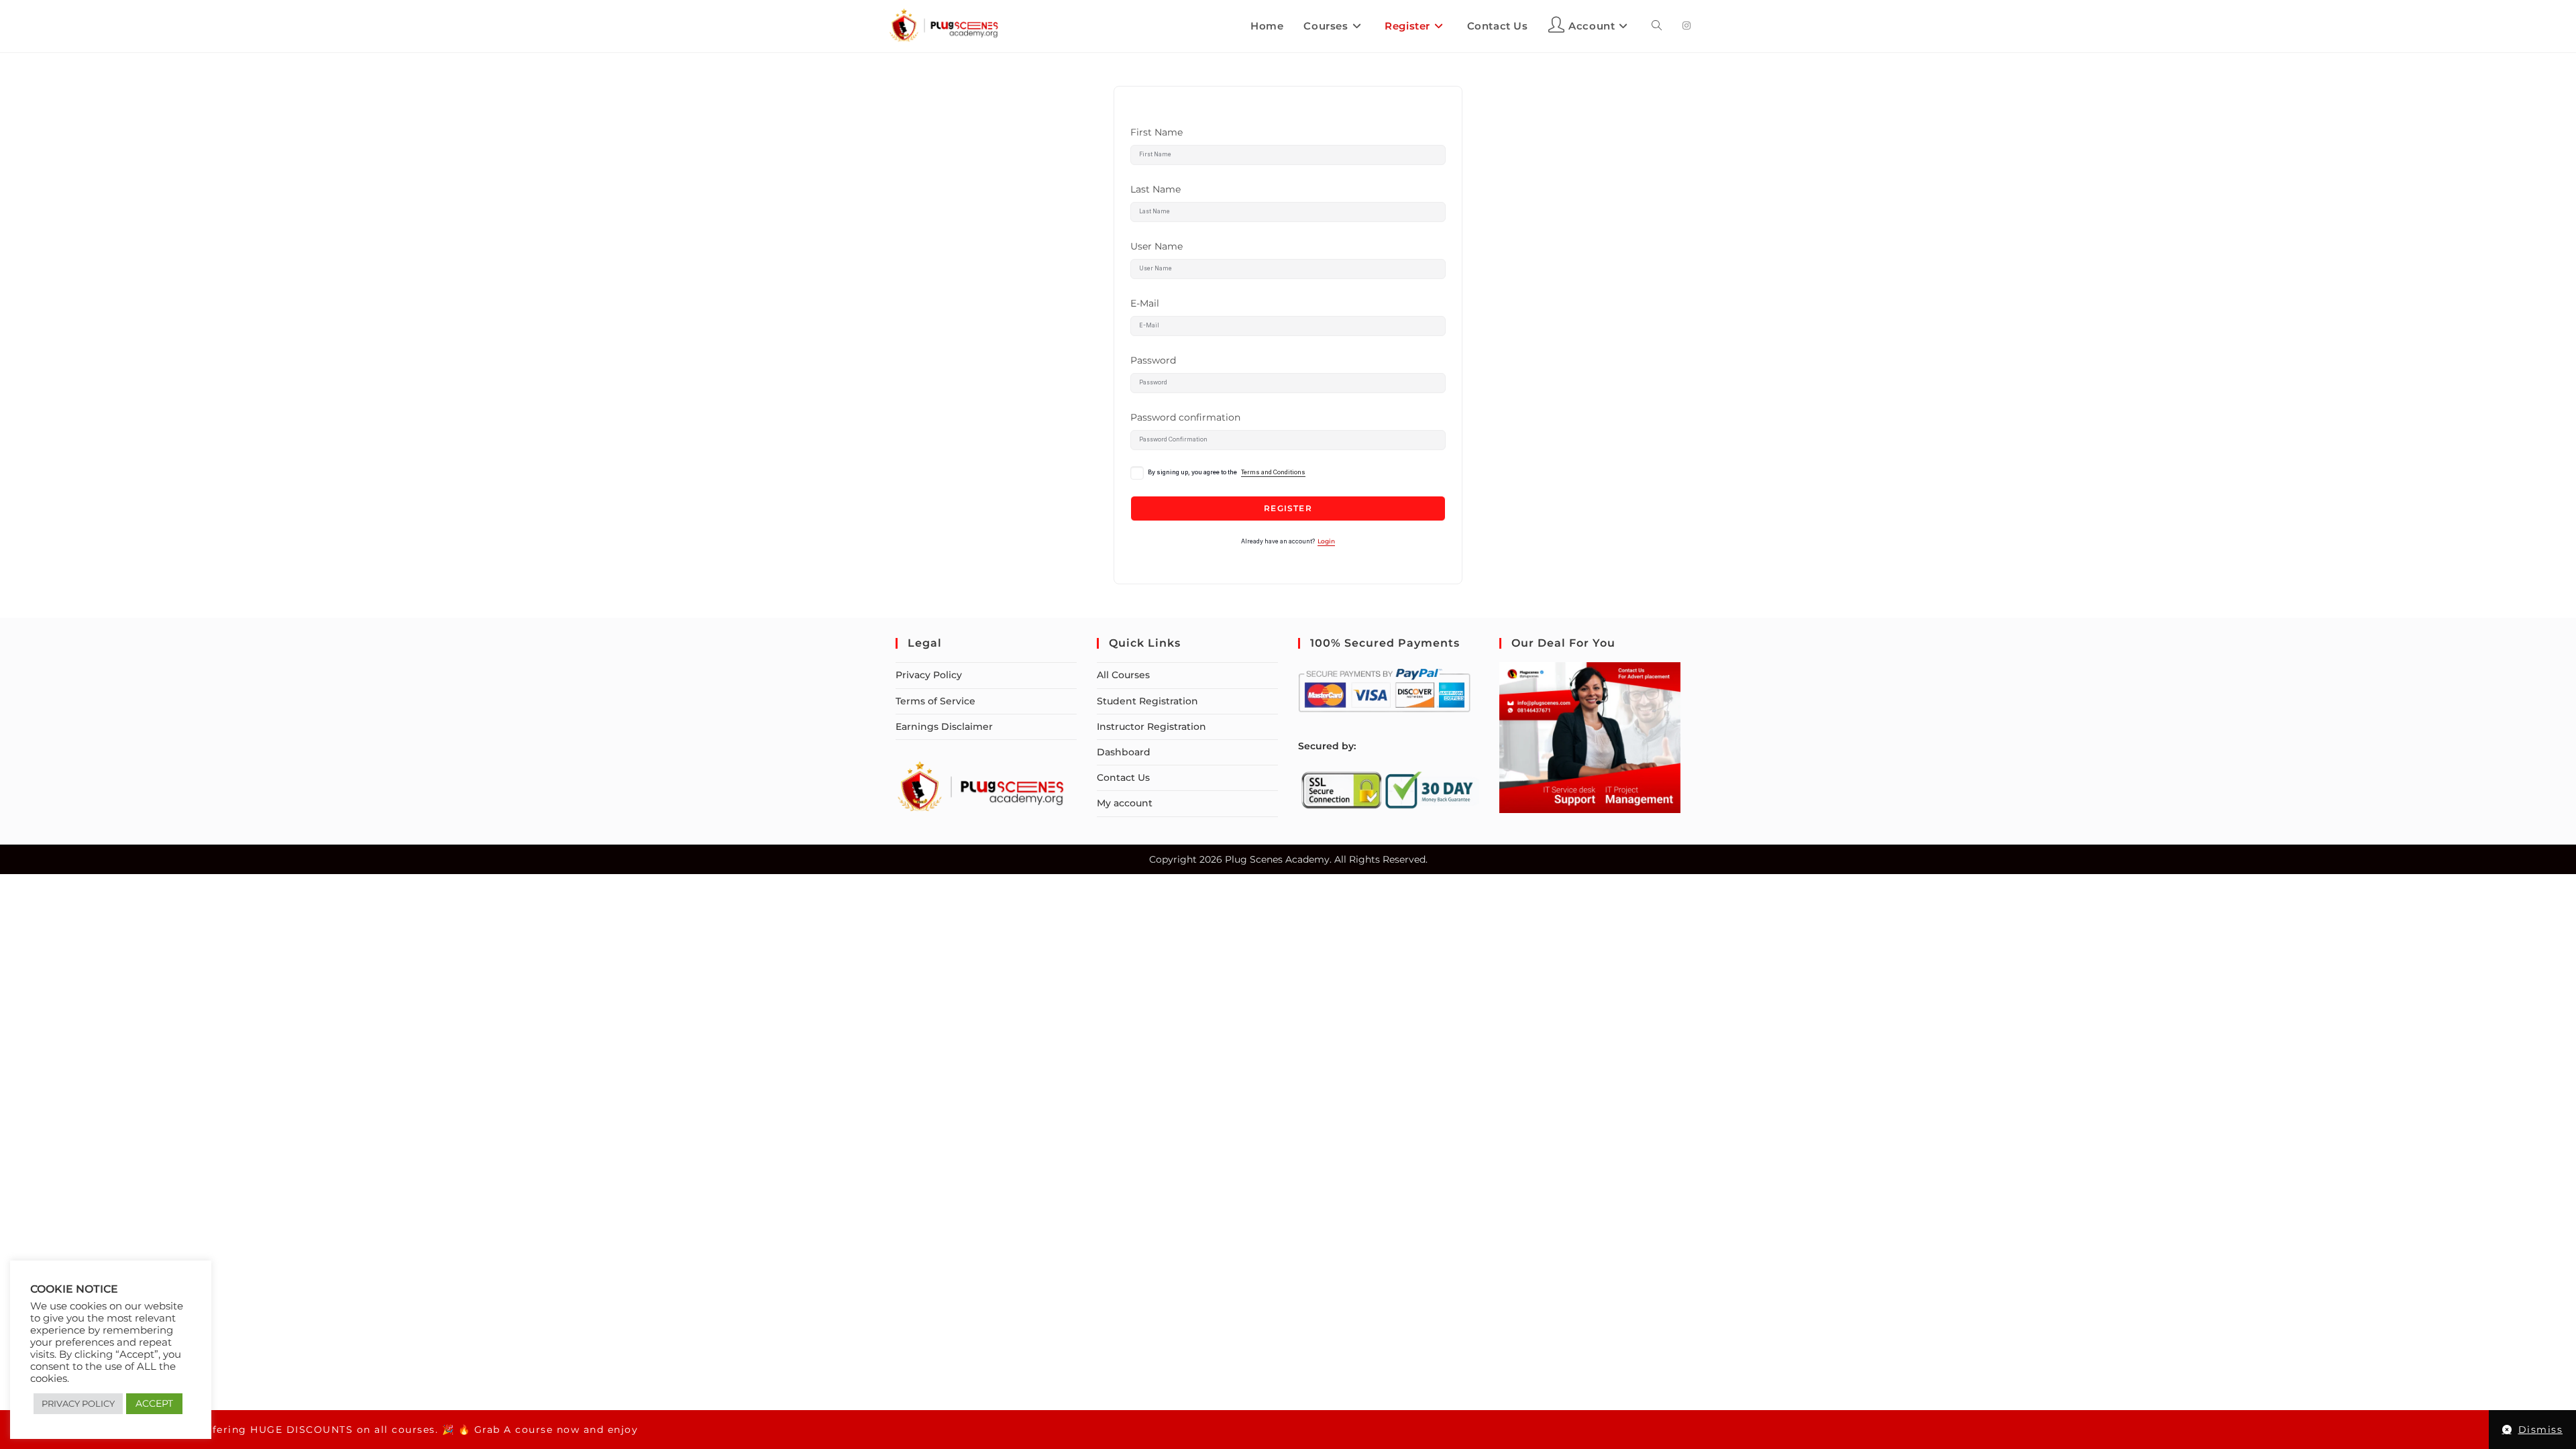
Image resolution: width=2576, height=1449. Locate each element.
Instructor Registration (1151, 727)
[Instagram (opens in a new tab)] (1686, 25)
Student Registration (1147, 701)
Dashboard (1124, 752)
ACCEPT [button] (154, 1403)
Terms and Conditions (1273, 472)
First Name (1157, 132)
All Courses (1123, 675)
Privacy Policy (929, 675)
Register (1288, 508)
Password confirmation (1185, 417)
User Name (1157, 246)
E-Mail (1145, 303)
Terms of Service (935, 701)
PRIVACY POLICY (78, 1403)
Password (1153, 360)
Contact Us (1123, 777)
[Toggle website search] (1657, 26)
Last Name (1156, 189)
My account (1125, 803)
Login (1326, 541)
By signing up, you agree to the (1227, 472)
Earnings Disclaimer (944, 727)
